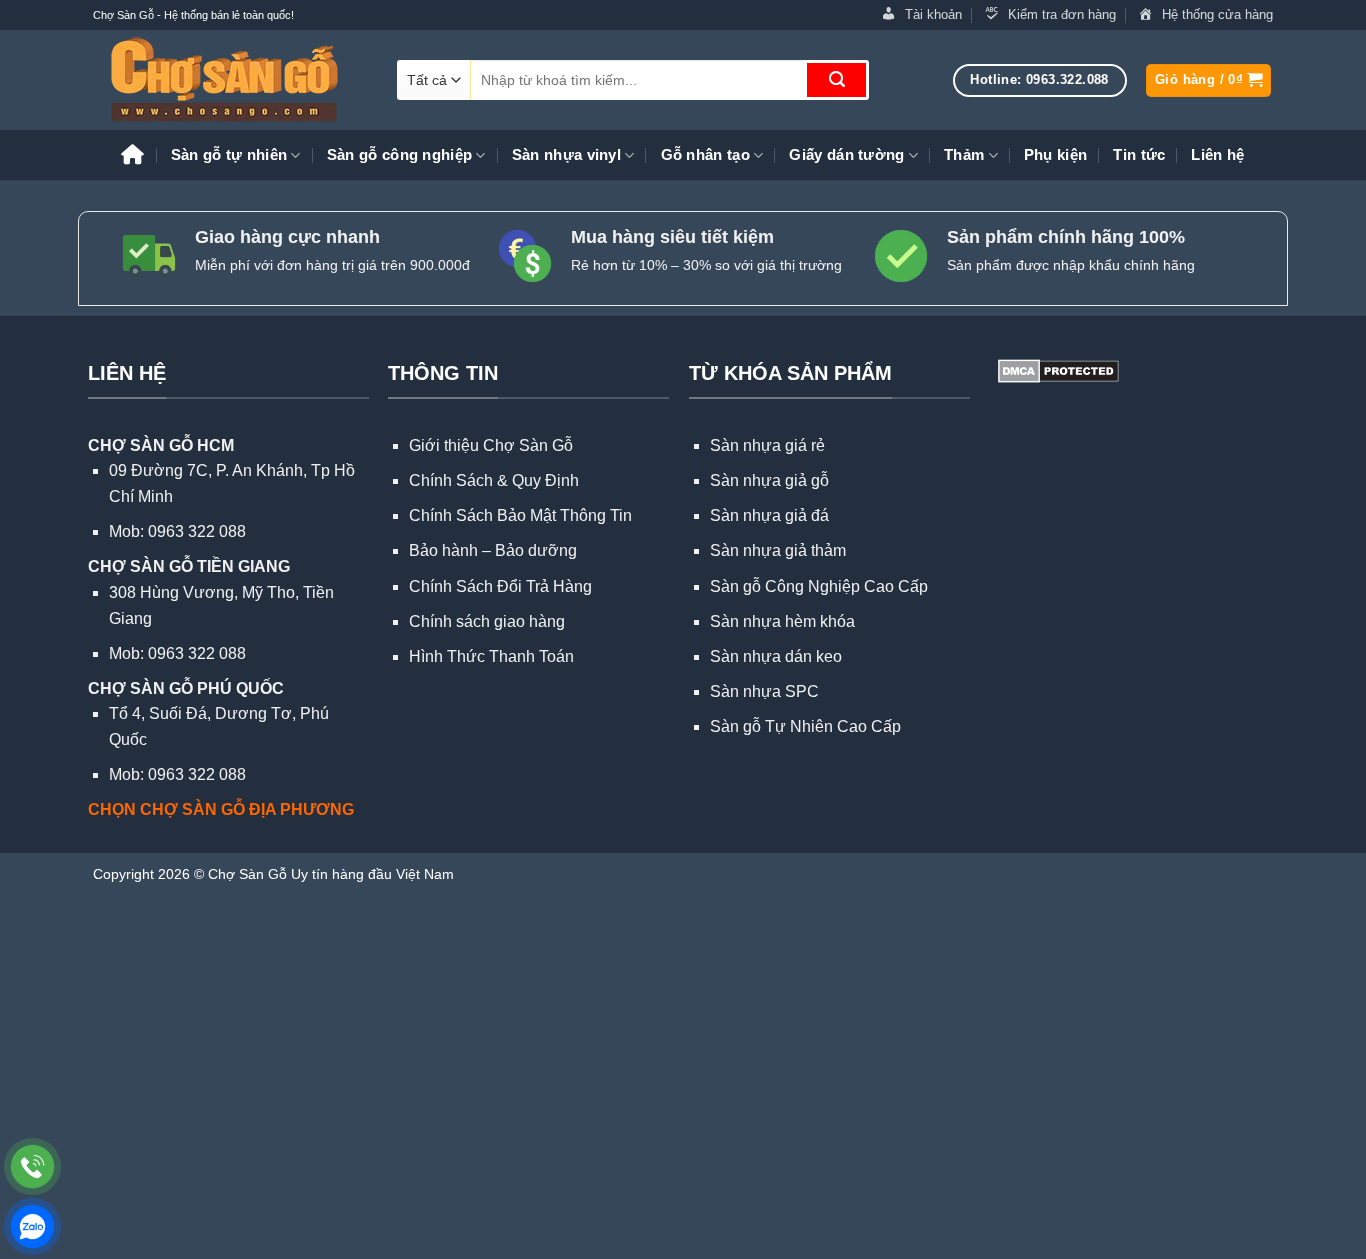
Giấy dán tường (846, 154)
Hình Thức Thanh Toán (491, 656)
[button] (1208, 80)
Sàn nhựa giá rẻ (767, 445)
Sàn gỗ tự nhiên (229, 154)
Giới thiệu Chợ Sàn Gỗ (491, 445)
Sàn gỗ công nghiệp (399, 154)
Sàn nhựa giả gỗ (769, 480)
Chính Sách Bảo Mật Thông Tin (520, 515)
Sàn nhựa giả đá (769, 515)
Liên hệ (1217, 154)
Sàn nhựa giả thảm (778, 550)
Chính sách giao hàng (487, 621)
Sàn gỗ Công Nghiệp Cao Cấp (819, 586)
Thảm (964, 154)
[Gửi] (836, 80)
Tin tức (1139, 154)
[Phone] (32, 1166)
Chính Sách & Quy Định (494, 480)
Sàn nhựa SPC (764, 691)
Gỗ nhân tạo (705, 154)
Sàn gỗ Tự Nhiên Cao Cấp (805, 726)
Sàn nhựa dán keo (776, 656)
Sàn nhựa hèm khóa (782, 621)
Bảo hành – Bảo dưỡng (493, 550)
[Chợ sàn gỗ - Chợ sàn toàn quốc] (230, 80)
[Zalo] (32, 1226)
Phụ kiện (1055, 154)
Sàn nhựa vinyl (566, 154)
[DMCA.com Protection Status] (1056, 369)
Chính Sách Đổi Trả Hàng (500, 586)
